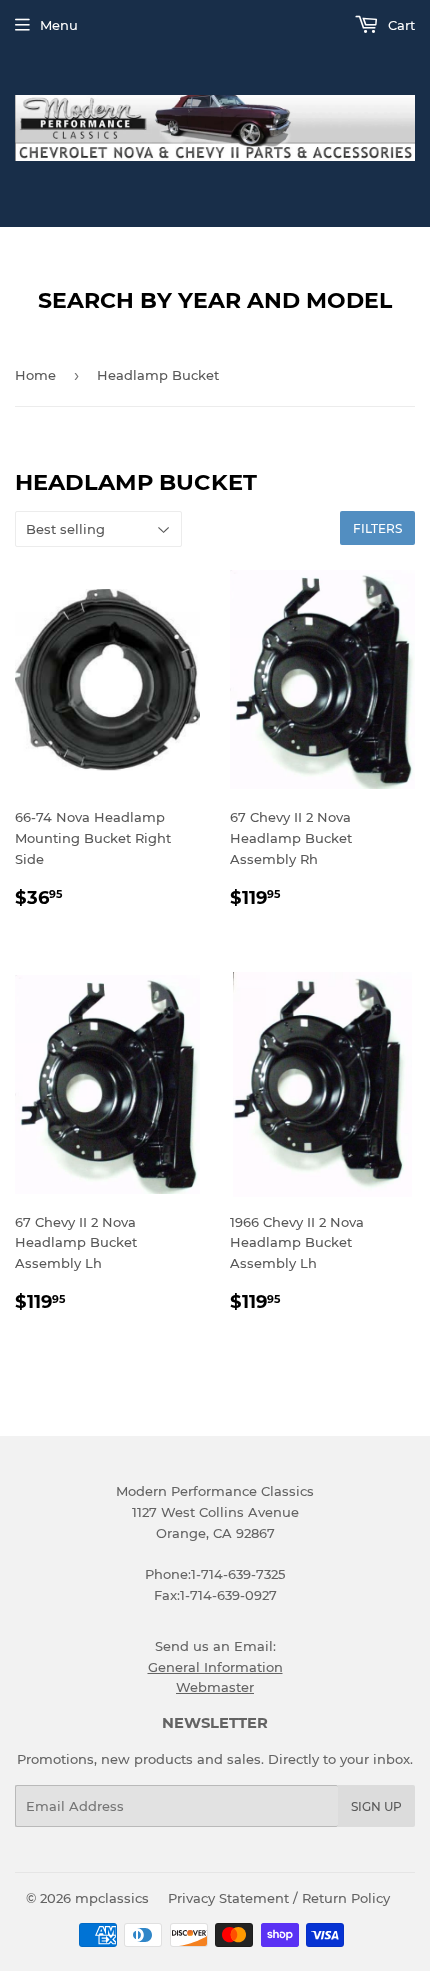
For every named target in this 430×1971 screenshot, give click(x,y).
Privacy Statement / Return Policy (279, 1898)
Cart (399, 25)
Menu (59, 25)
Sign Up (376, 1806)
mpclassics (112, 1898)
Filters (377, 528)
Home (35, 375)
